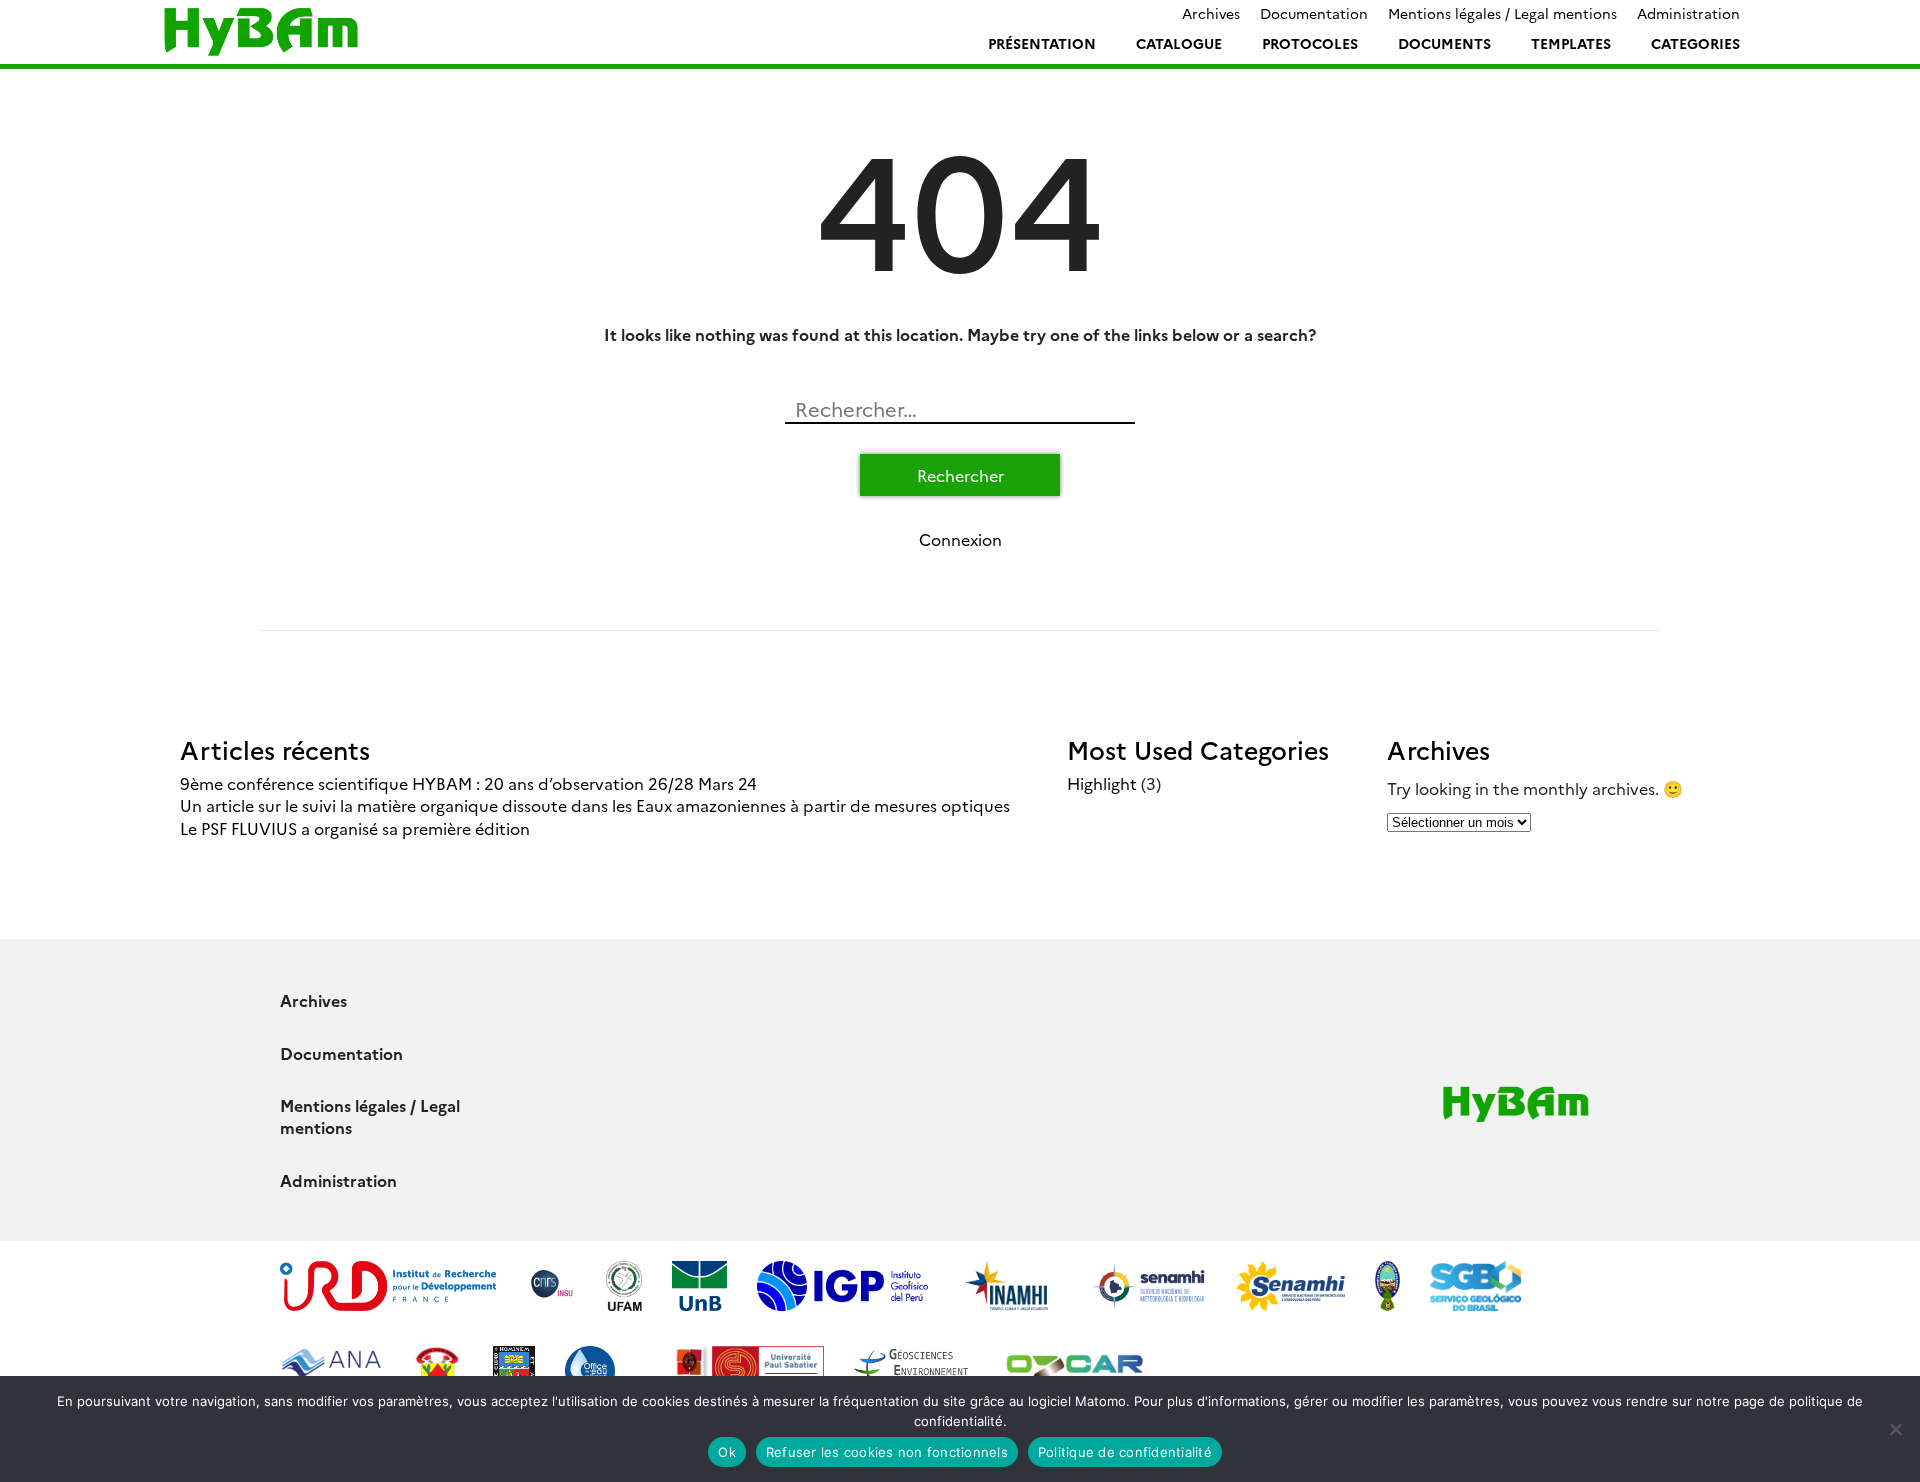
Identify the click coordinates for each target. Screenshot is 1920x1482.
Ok (727, 1452)
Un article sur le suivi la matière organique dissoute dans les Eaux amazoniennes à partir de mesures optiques (595, 805)
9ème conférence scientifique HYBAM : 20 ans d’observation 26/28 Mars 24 (468, 783)
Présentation (1042, 43)
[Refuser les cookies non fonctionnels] (1895, 1429)
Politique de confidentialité (1125, 1452)
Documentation (1314, 13)
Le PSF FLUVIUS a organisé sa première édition (355, 828)
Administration (1688, 13)
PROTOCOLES (1310, 43)
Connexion (960, 539)
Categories (1695, 43)
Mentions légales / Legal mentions (1502, 13)
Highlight (1102, 783)
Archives (1211, 13)
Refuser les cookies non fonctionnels (887, 1452)
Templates (1571, 43)
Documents (1444, 43)
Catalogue (1179, 43)
